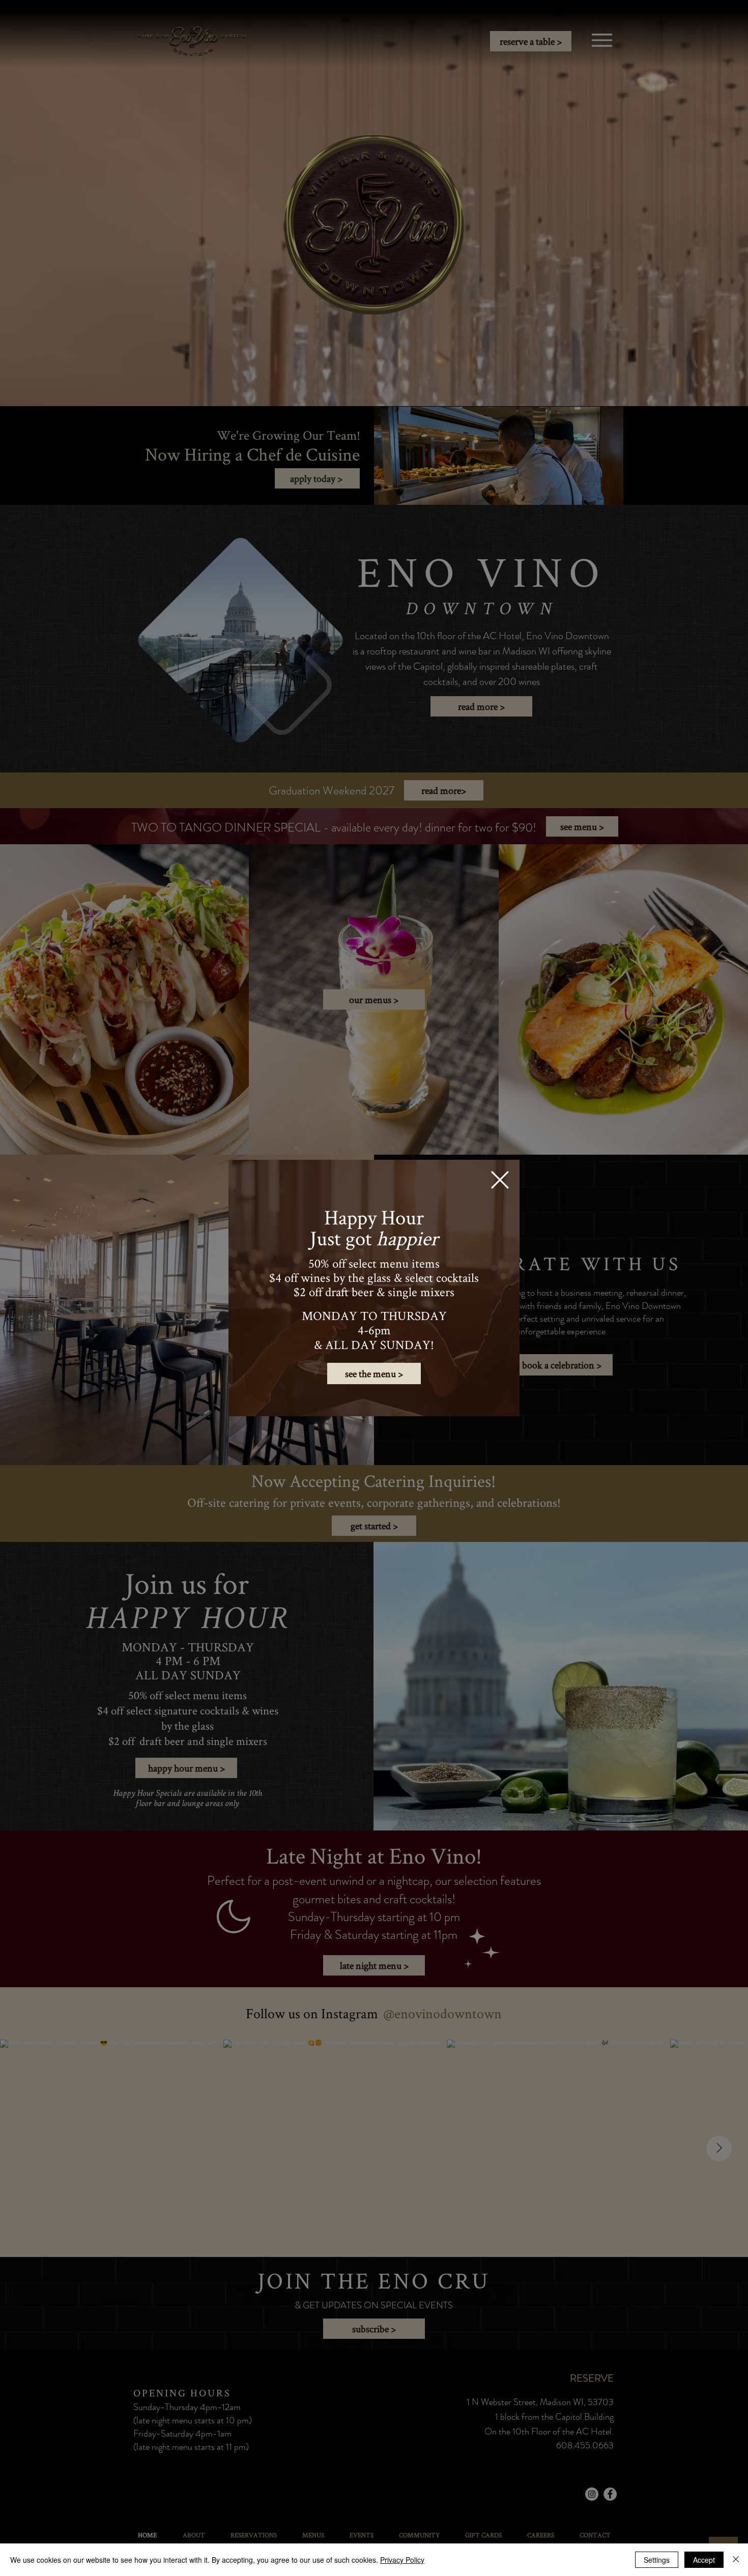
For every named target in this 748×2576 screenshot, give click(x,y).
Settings (657, 2560)
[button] (500, 1180)
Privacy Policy (402, 2560)
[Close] (736, 2560)
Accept (704, 2560)
